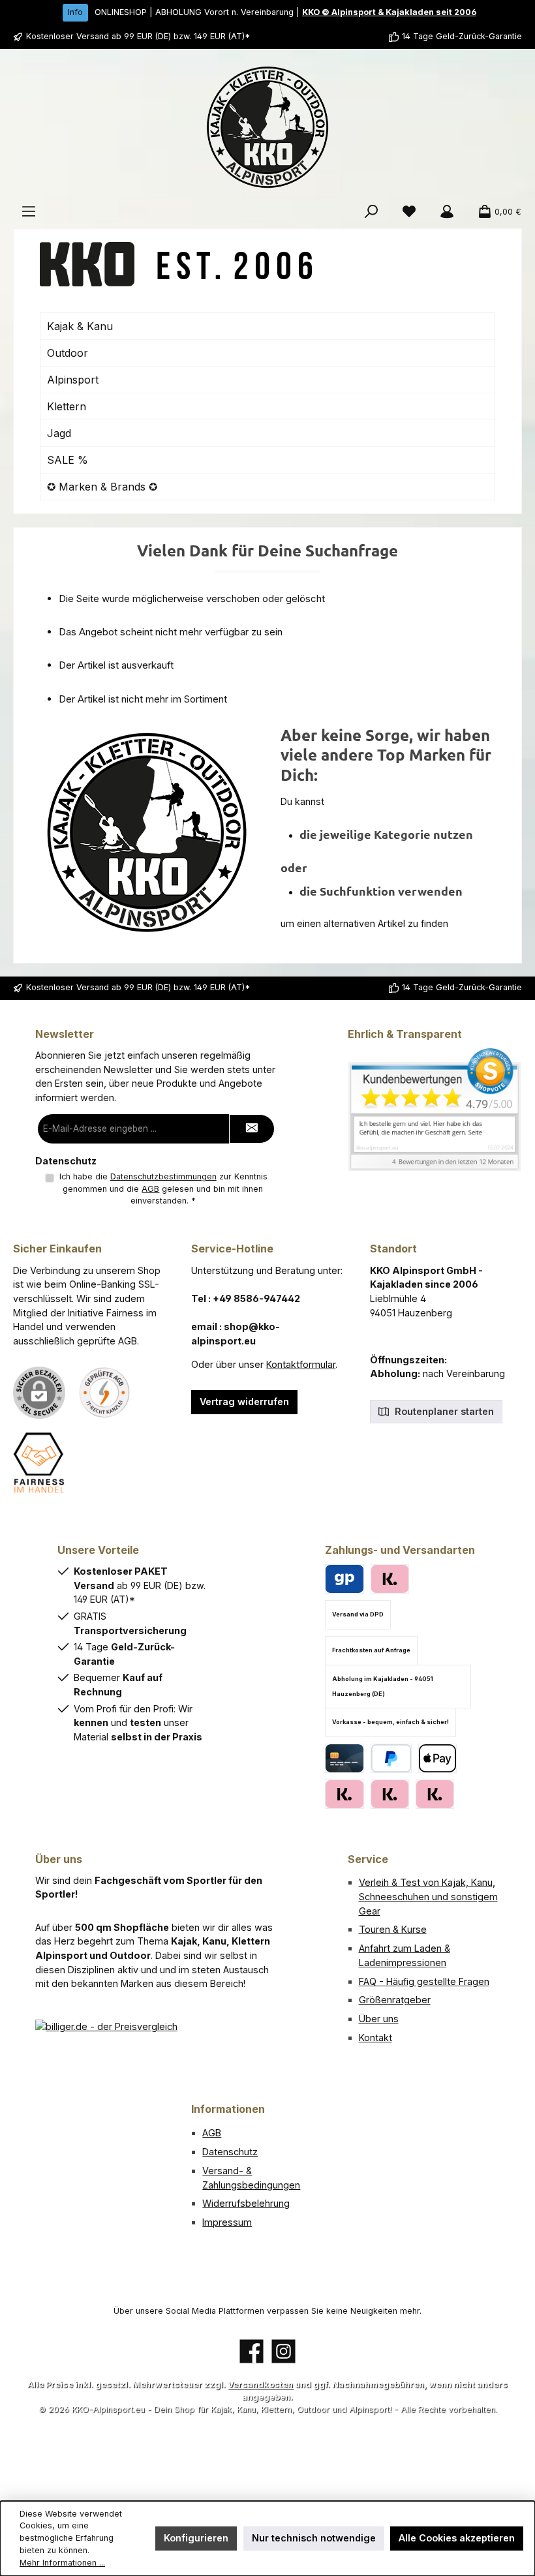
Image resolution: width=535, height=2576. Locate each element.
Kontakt (375, 2038)
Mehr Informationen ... (62, 2563)
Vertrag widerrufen (244, 1402)
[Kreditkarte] (344, 1758)
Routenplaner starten (443, 1411)
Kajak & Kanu (80, 326)
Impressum (227, 2222)
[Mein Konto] (447, 212)
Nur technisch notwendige (314, 2538)
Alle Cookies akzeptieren (457, 2538)
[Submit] (252, 1129)
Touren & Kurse (393, 1929)
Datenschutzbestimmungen (163, 1176)
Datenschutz (230, 2152)
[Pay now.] (435, 1794)
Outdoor (68, 353)
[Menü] (29, 212)
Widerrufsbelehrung (246, 2203)
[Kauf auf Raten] (390, 1579)
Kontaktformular (301, 1364)
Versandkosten (260, 2385)
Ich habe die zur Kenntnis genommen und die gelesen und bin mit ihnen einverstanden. (163, 1189)
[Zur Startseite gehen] (267, 127)
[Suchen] (371, 212)
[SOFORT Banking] (390, 1794)
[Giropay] (344, 1579)
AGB (150, 1189)
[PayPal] (391, 1758)
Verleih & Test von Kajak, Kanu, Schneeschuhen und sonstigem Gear (428, 1896)
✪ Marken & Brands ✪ (102, 487)
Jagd (59, 433)
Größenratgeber (395, 2000)
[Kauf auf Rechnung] (344, 1794)
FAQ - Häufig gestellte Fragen (424, 1981)
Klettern (67, 406)
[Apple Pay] (437, 1758)
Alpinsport (73, 380)
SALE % (68, 460)
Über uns (379, 2019)
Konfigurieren (196, 2538)
